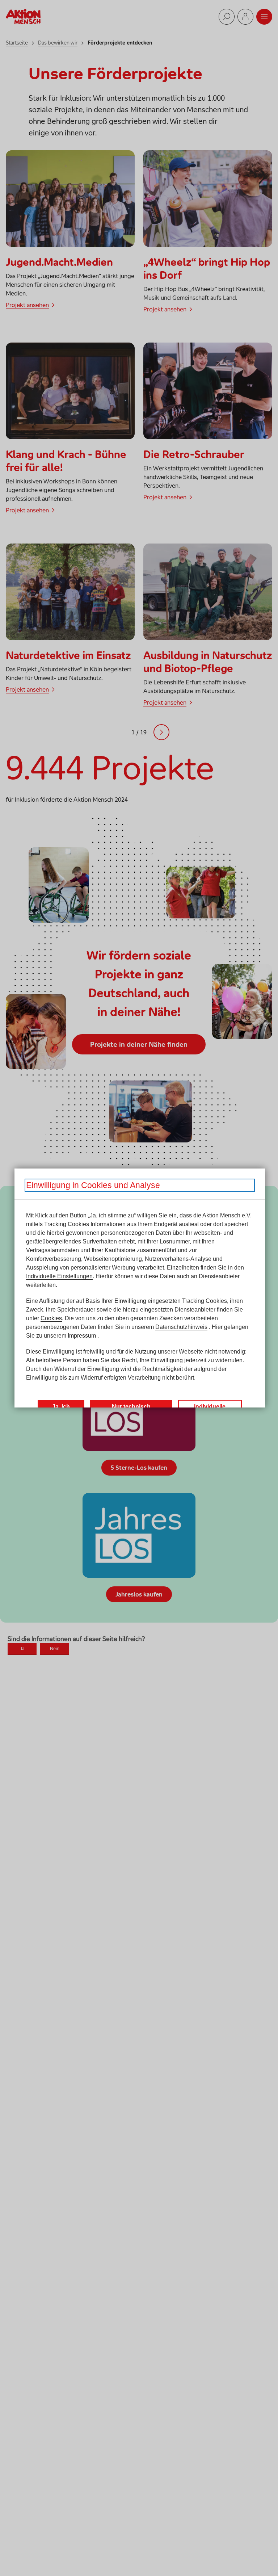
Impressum (82, 1336)
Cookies (51, 1318)
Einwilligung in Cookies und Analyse (93, 1185)
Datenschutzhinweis (181, 1327)
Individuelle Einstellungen (59, 1276)
